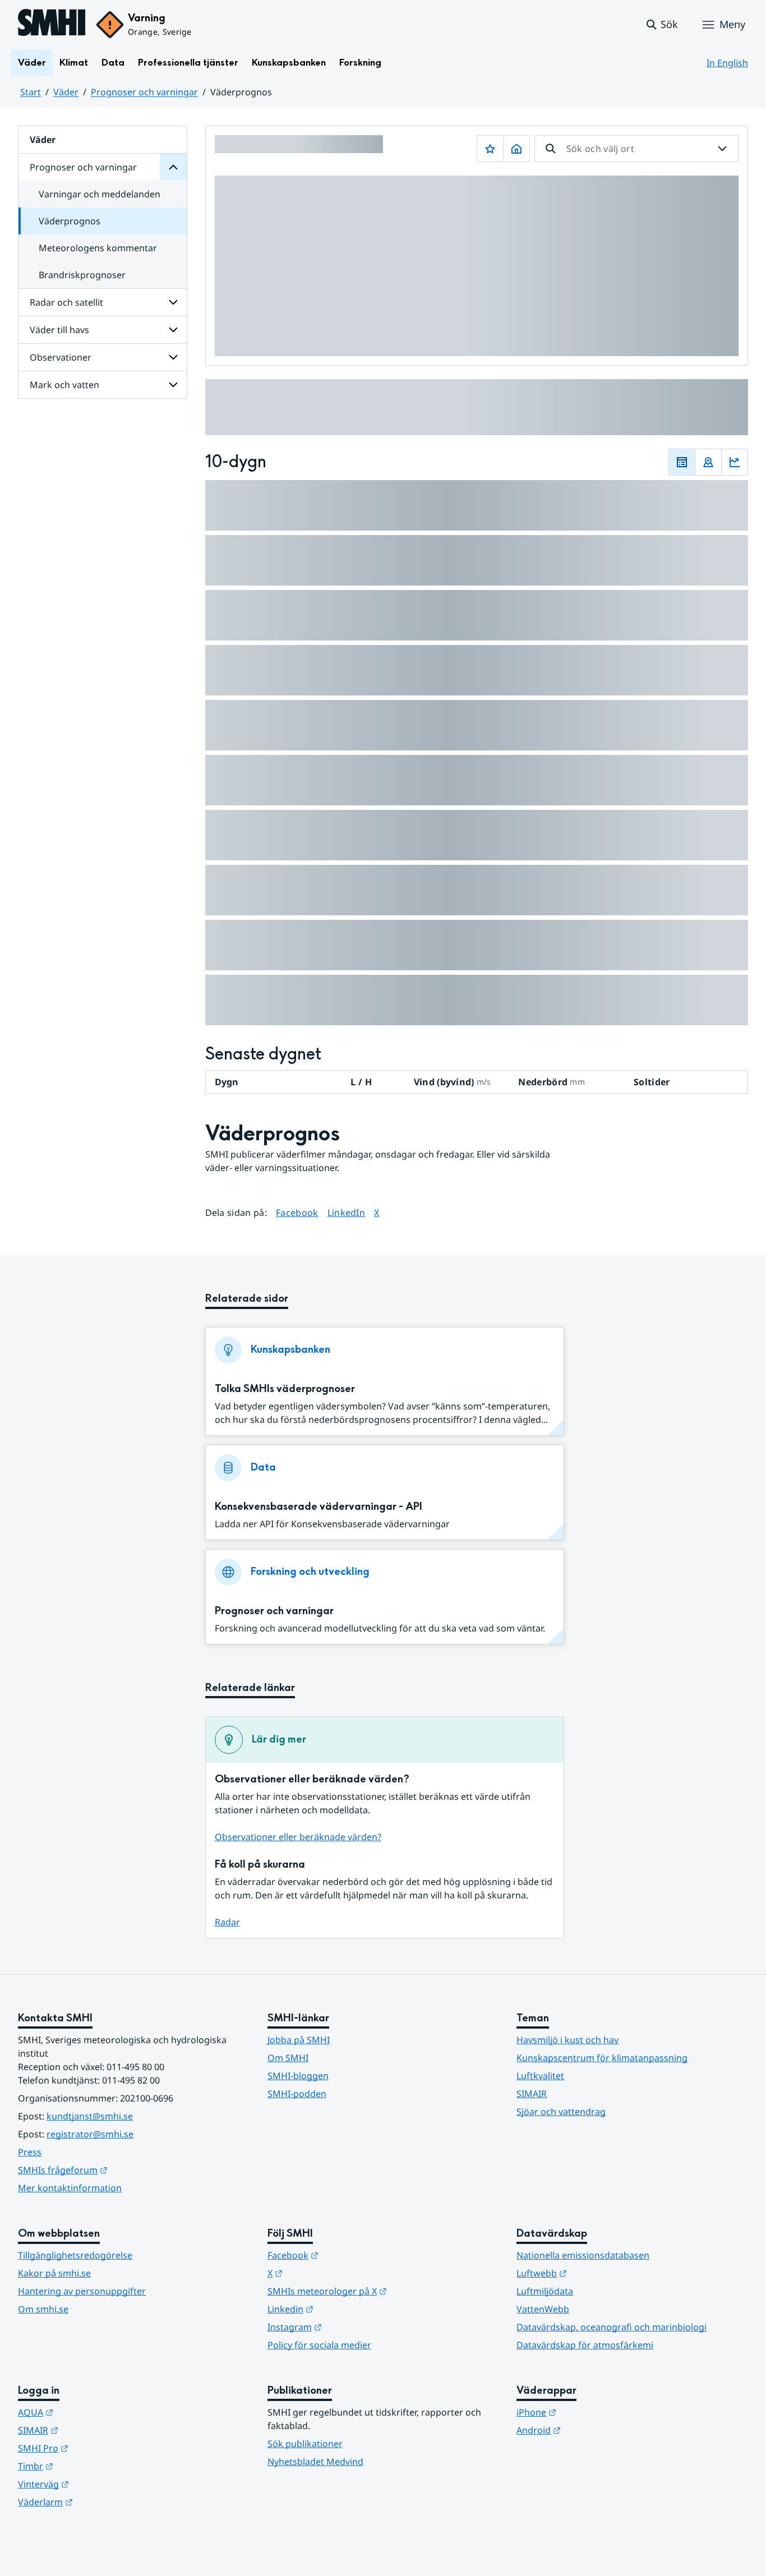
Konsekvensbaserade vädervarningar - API (319, 1507)
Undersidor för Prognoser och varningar (173, 167)
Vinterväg (98, 2484)
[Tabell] (682, 462)
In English (727, 63)
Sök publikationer (305, 2444)
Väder (32, 63)
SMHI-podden (297, 2094)
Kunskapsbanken (289, 63)
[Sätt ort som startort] (516, 149)
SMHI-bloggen (298, 2076)
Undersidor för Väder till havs (173, 330)
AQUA (91, 2412)
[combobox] (636, 149)
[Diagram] (735, 462)
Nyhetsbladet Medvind (315, 2462)
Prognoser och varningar (144, 92)
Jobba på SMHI (299, 2040)
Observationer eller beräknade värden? (298, 1837)
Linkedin (345, 2309)
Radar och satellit (66, 302)
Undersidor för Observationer (173, 357)
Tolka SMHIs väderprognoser (285, 1389)
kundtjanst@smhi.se (90, 2116)
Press (30, 2152)
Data (113, 63)
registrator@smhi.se (90, 2134)
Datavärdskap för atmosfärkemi (585, 2345)
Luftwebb (597, 2273)
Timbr (91, 2466)
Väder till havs (59, 330)
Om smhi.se (43, 2309)
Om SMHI (288, 2058)
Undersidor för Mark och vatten (173, 385)
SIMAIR (532, 2094)
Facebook (297, 1212)
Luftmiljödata (545, 2291)
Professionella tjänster (188, 63)
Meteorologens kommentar (98, 248)
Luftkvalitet (540, 2076)
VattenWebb (543, 2309)
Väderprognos (70, 221)
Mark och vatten (64, 385)
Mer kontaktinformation (70, 2188)
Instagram (350, 2327)
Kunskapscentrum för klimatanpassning (602, 2058)
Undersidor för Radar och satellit (173, 302)
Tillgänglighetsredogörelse (75, 2255)
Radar (227, 1922)
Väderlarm (100, 2502)
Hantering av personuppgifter (82, 2291)
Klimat (74, 63)
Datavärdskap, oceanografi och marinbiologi (612, 2327)
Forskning (360, 63)
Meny (732, 24)
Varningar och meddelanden (100, 194)
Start (31, 92)
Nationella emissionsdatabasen (583, 2255)
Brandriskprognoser (82, 275)
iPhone (591, 2412)
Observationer (61, 357)
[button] (661, 25)
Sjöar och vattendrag (561, 2112)
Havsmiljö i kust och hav (567, 2040)
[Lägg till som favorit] (490, 149)
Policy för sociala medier (319, 2345)
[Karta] (708, 462)
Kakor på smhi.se (54, 2273)
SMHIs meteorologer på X (382, 2291)
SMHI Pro (98, 2448)
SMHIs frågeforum (118, 2170)
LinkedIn (347, 1212)
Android (594, 2430)
